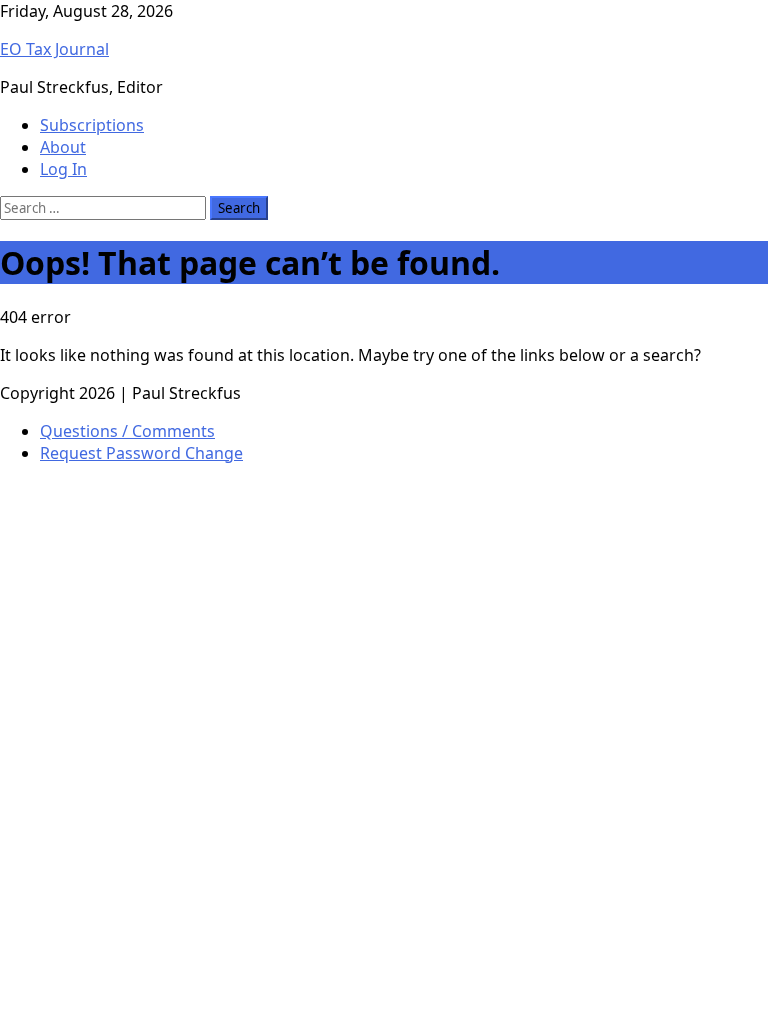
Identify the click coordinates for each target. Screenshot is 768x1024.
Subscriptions (92, 125)
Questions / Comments (127, 431)
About (63, 147)
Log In (63, 169)
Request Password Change (141, 453)
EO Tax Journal (54, 49)
